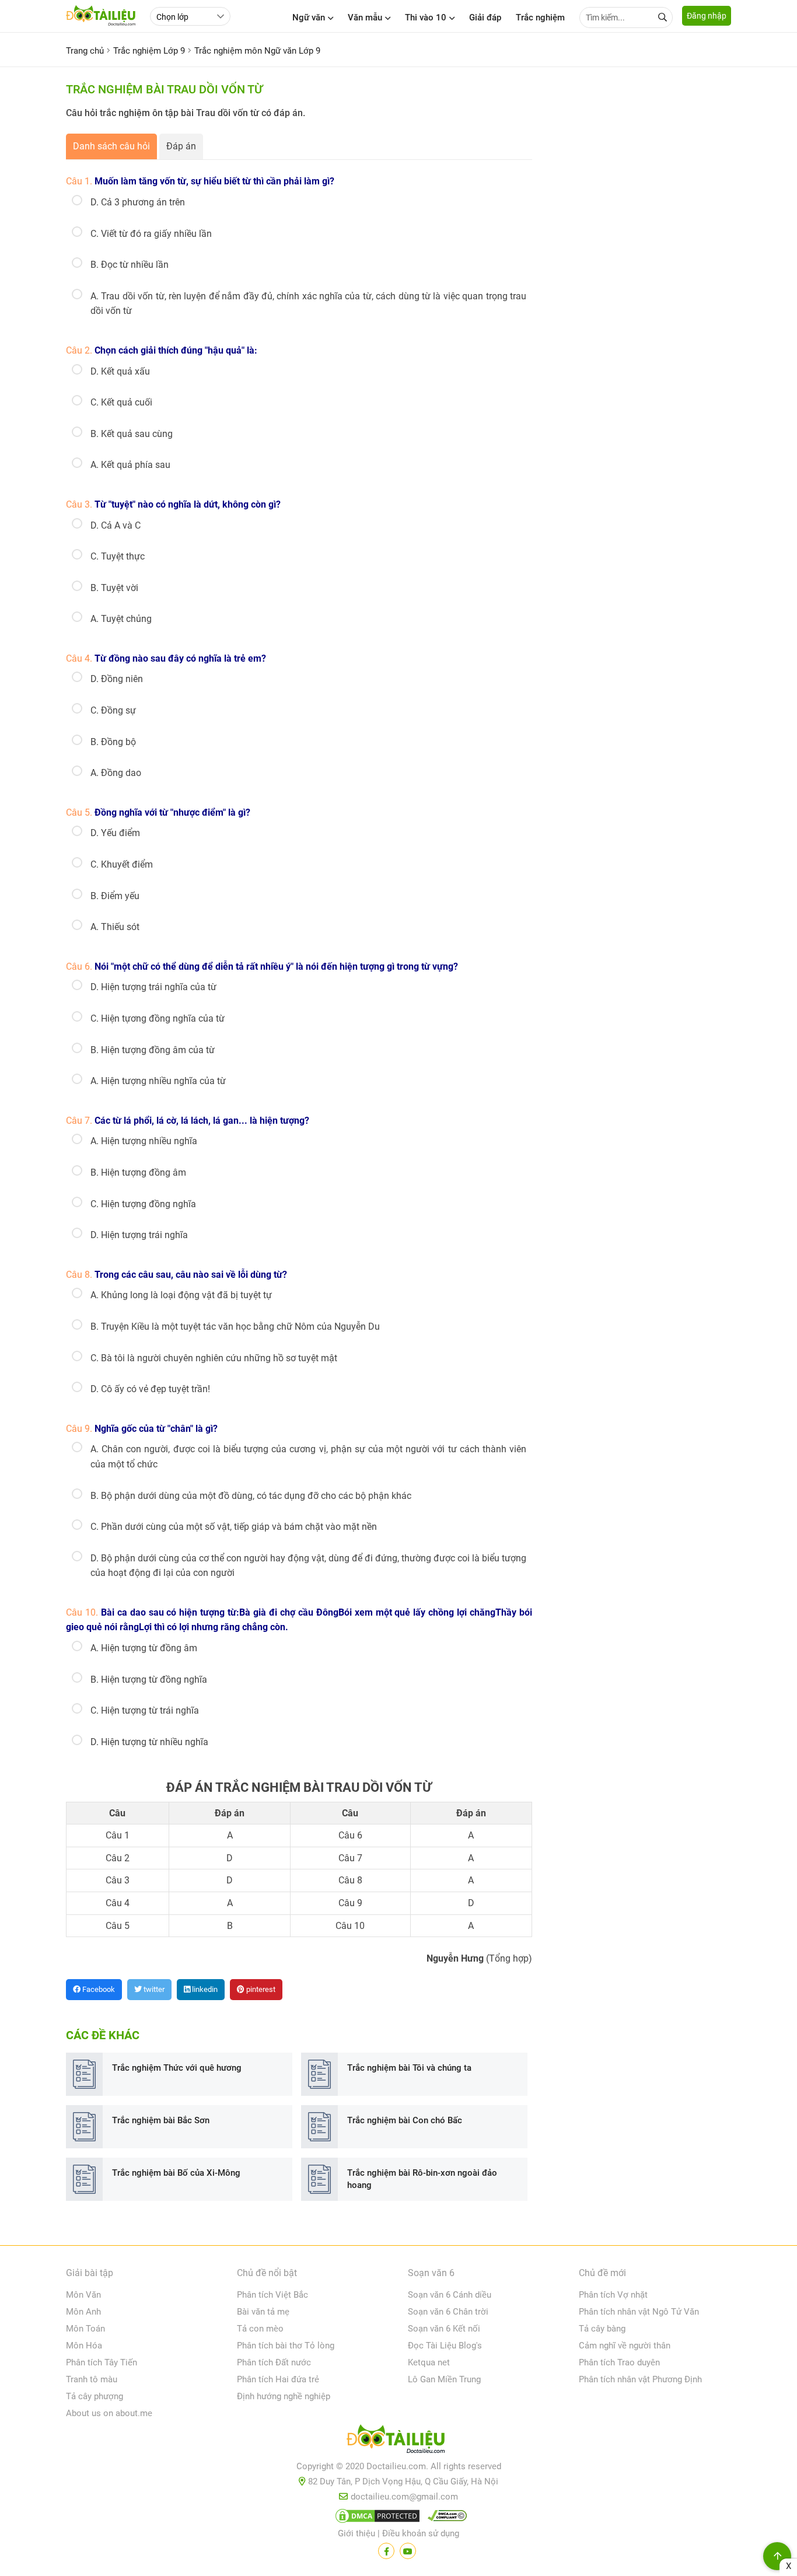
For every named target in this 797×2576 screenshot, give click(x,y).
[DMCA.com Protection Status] (376, 2518)
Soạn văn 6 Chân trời (448, 2312)
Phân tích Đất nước (274, 2362)
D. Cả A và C (116, 525)
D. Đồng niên (117, 679)
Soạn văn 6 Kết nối (444, 2329)
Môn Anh (83, 2312)
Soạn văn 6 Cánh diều (450, 2295)
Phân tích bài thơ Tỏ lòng (286, 2346)
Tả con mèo (260, 2329)
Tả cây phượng (95, 2396)
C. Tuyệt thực (118, 556)
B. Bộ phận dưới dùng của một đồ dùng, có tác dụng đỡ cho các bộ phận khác (251, 1496)
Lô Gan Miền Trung (444, 2379)
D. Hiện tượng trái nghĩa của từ (153, 987)
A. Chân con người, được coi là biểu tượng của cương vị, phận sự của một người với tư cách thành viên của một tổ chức (308, 1457)
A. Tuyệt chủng (121, 619)
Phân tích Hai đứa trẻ (278, 2379)
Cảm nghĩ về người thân (625, 2346)
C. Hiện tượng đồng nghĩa (143, 1204)
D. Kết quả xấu (120, 371)
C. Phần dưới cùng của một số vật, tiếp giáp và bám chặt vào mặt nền (234, 1527)
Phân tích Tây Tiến (102, 2362)
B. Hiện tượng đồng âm (138, 1172)
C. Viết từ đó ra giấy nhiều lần (151, 234)
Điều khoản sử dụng (421, 2533)
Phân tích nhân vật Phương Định (640, 2379)
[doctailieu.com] (398, 2441)
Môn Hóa (84, 2346)
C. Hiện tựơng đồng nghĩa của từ (158, 1018)
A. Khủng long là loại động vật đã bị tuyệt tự (181, 1295)
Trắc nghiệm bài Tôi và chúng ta (409, 2068)
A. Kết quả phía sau (130, 465)
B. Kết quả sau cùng (132, 434)
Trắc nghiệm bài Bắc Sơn (161, 2120)
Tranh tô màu (92, 2379)
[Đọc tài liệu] (386, 2551)
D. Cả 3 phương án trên (138, 202)
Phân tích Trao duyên (619, 2362)
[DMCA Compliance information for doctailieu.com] (445, 2518)
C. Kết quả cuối (121, 402)
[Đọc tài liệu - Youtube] (408, 2551)
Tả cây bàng (602, 2329)
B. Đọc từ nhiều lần (130, 265)
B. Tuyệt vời (114, 588)
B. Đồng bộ (113, 742)
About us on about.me (109, 2413)
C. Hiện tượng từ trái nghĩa (145, 1710)
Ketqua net (429, 2362)
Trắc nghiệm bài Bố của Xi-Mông (176, 2173)
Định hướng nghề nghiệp (284, 2396)
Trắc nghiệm (540, 18)
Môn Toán (85, 2329)
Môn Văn (83, 2295)
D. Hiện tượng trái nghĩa (139, 1235)
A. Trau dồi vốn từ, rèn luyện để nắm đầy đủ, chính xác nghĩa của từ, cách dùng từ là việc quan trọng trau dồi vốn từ (308, 304)
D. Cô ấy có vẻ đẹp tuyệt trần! (150, 1389)
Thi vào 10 (426, 18)
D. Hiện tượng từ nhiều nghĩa (149, 1742)
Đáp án (181, 146)
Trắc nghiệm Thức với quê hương (177, 2068)
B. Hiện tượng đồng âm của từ (153, 1050)
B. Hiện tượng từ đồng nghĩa (149, 1680)
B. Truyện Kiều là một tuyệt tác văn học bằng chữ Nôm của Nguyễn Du (235, 1327)
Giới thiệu (356, 2533)
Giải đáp (485, 18)
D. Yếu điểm (115, 833)
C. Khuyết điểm (122, 864)
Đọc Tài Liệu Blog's (445, 2346)
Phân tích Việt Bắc (272, 2295)
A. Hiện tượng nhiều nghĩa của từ (158, 1081)
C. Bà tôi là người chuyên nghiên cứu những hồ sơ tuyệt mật (214, 1358)
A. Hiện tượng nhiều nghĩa (144, 1141)
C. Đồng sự (113, 710)
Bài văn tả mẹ (263, 2312)
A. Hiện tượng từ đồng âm (144, 1648)
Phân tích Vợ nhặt (613, 2295)
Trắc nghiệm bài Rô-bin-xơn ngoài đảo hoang (422, 2179)
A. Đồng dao (116, 773)
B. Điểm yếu (115, 896)
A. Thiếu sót (115, 927)
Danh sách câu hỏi (111, 146)
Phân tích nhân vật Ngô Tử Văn (639, 2312)
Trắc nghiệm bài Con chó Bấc (405, 2120)
